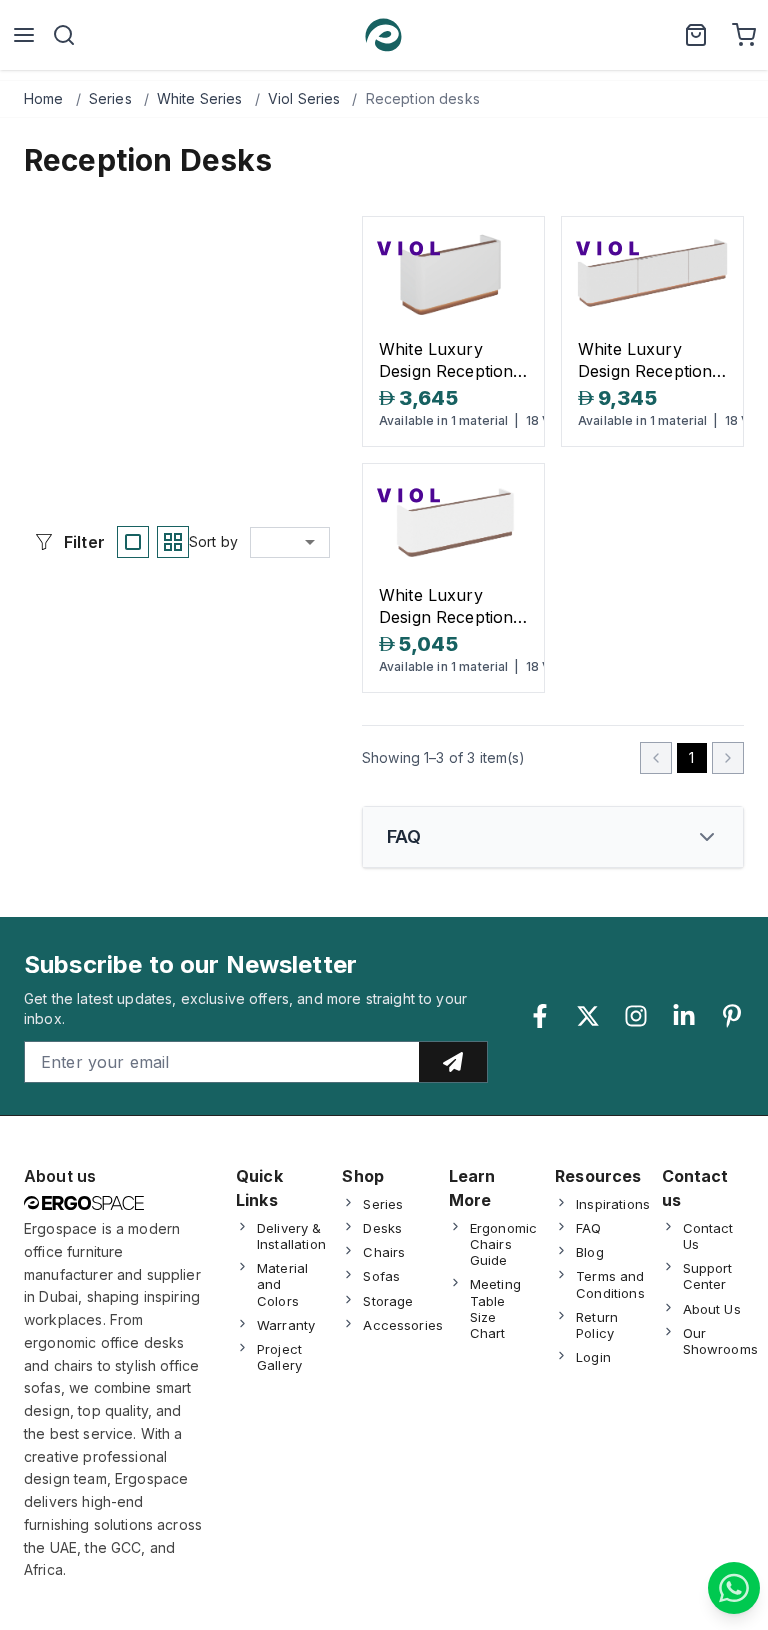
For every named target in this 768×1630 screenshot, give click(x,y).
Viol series (304, 98)
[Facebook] (540, 1016)
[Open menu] (24, 35)
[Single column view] (133, 542)
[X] (588, 1016)
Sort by (213, 541)
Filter (84, 542)
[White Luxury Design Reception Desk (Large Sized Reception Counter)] (652, 277)
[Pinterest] (732, 1016)
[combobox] (290, 542)
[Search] (64, 35)
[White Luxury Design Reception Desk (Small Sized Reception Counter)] (453, 277)
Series (110, 98)
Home (44, 98)
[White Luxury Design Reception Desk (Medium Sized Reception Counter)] (453, 524)
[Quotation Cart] (696, 35)
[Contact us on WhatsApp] (734, 1588)
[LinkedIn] (684, 1016)
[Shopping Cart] (744, 35)
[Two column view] (173, 542)
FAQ (404, 836)
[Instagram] (636, 1016)
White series (200, 98)
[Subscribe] (453, 1062)
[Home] (383, 35)
